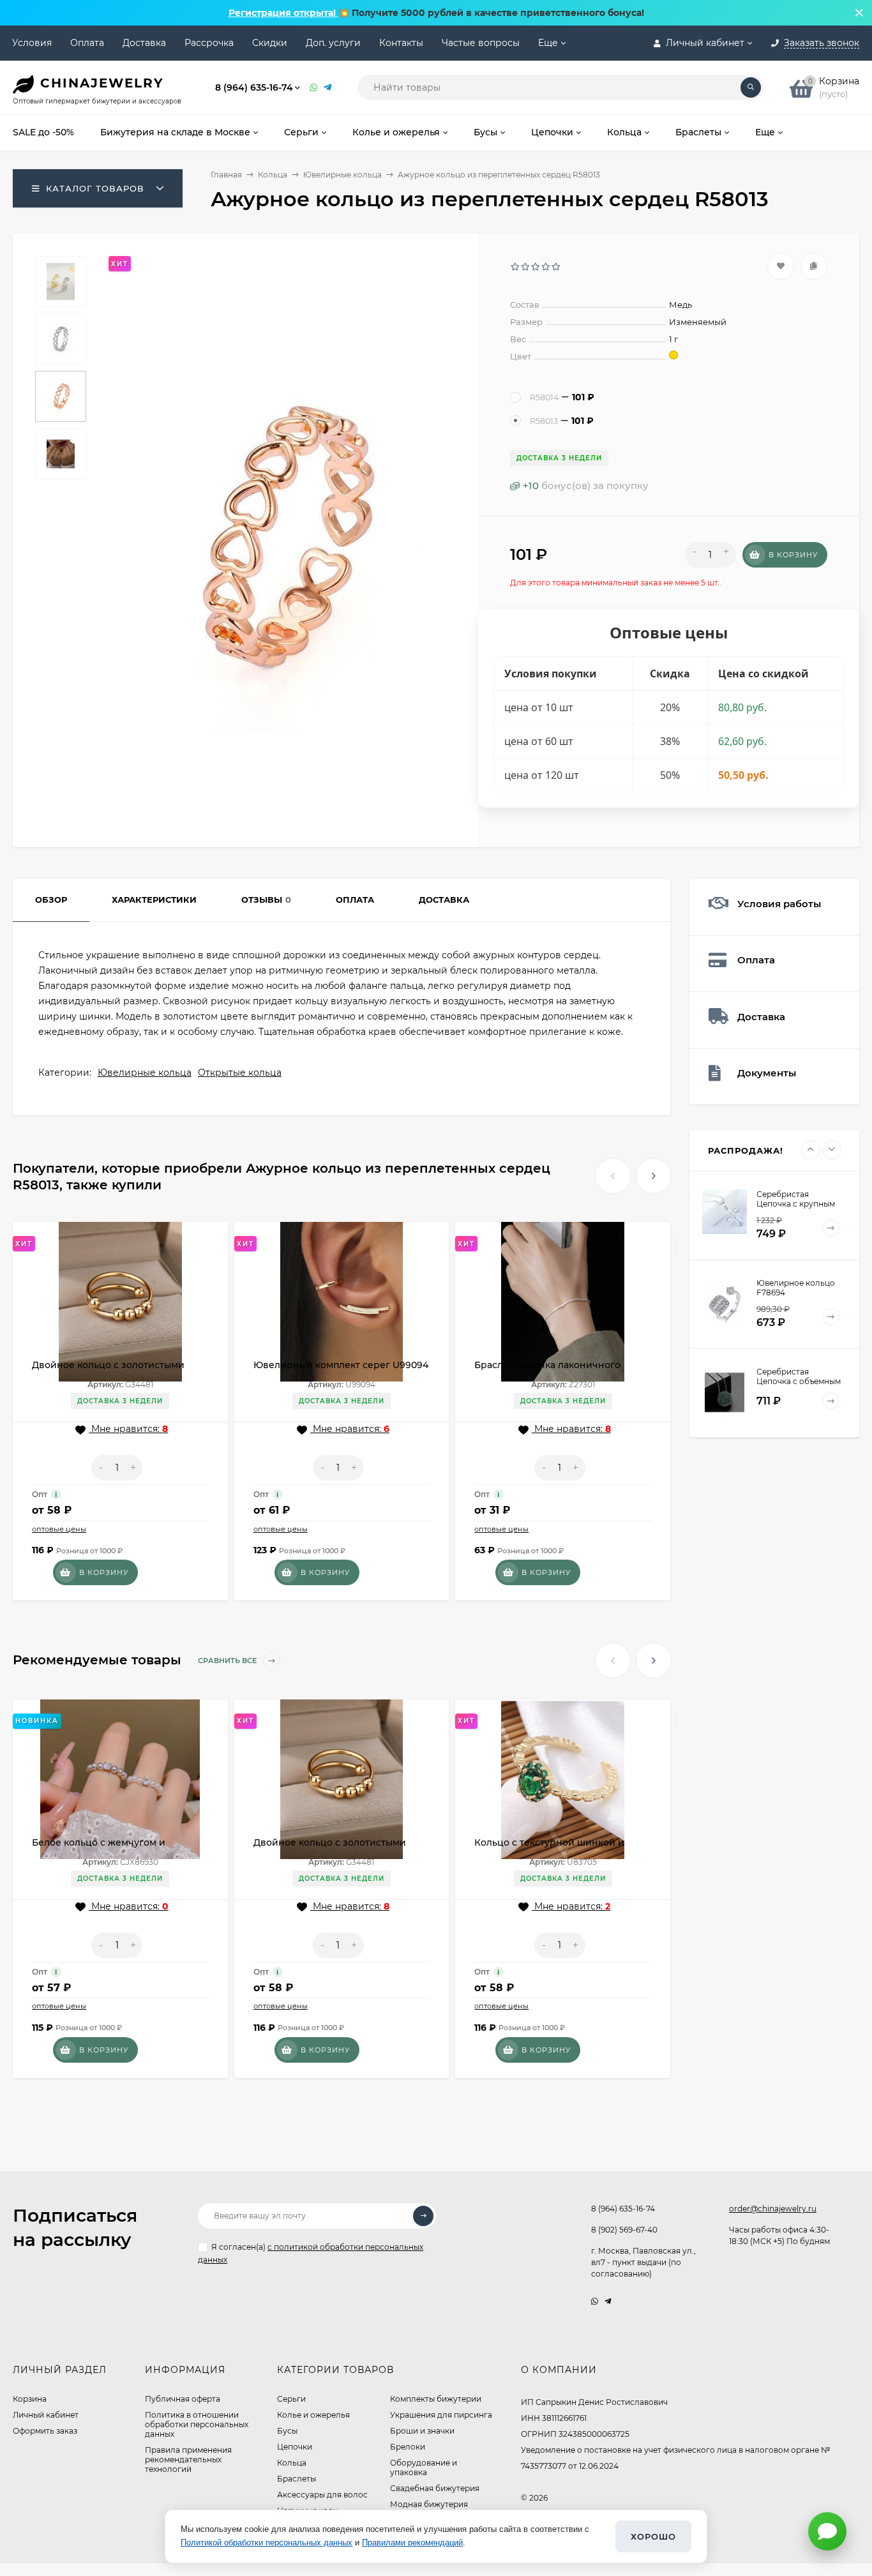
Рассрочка (209, 43)
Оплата (87, 43)
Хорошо (653, 2536)
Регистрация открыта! (283, 13)
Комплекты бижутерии (436, 2399)
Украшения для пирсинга (441, 2415)
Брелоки (408, 2447)
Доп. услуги (333, 43)
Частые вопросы (481, 43)
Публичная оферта (183, 2399)
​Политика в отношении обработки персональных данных (197, 2424)
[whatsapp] (595, 2301)
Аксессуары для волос (322, 2495)
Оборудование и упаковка (424, 2467)
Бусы (287, 2431)
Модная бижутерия (429, 2504)
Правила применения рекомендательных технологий (188, 2459)
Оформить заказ (45, 2431)
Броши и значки (422, 2431)
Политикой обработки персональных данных (267, 2542)
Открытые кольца (240, 1073)
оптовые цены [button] (59, 1529)
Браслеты (297, 2479)
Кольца (273, 175)
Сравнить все (228, 1661)
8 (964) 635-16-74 (254, 87)
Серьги (291, 2399)
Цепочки (295, 2447)
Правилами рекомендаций (412, 2542)
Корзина (30, 2399)
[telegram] (608, 2301)
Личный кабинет (46, 2415)
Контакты (401, 43)
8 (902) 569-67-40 (624, 2230)
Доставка (144, 43)
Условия (32, 43)
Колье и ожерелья (313, 2415)
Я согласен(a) (311, 2253)
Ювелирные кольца (342, 175)
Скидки (270, 43)
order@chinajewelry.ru (773, 2209)
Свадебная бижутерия (435, 2488)
